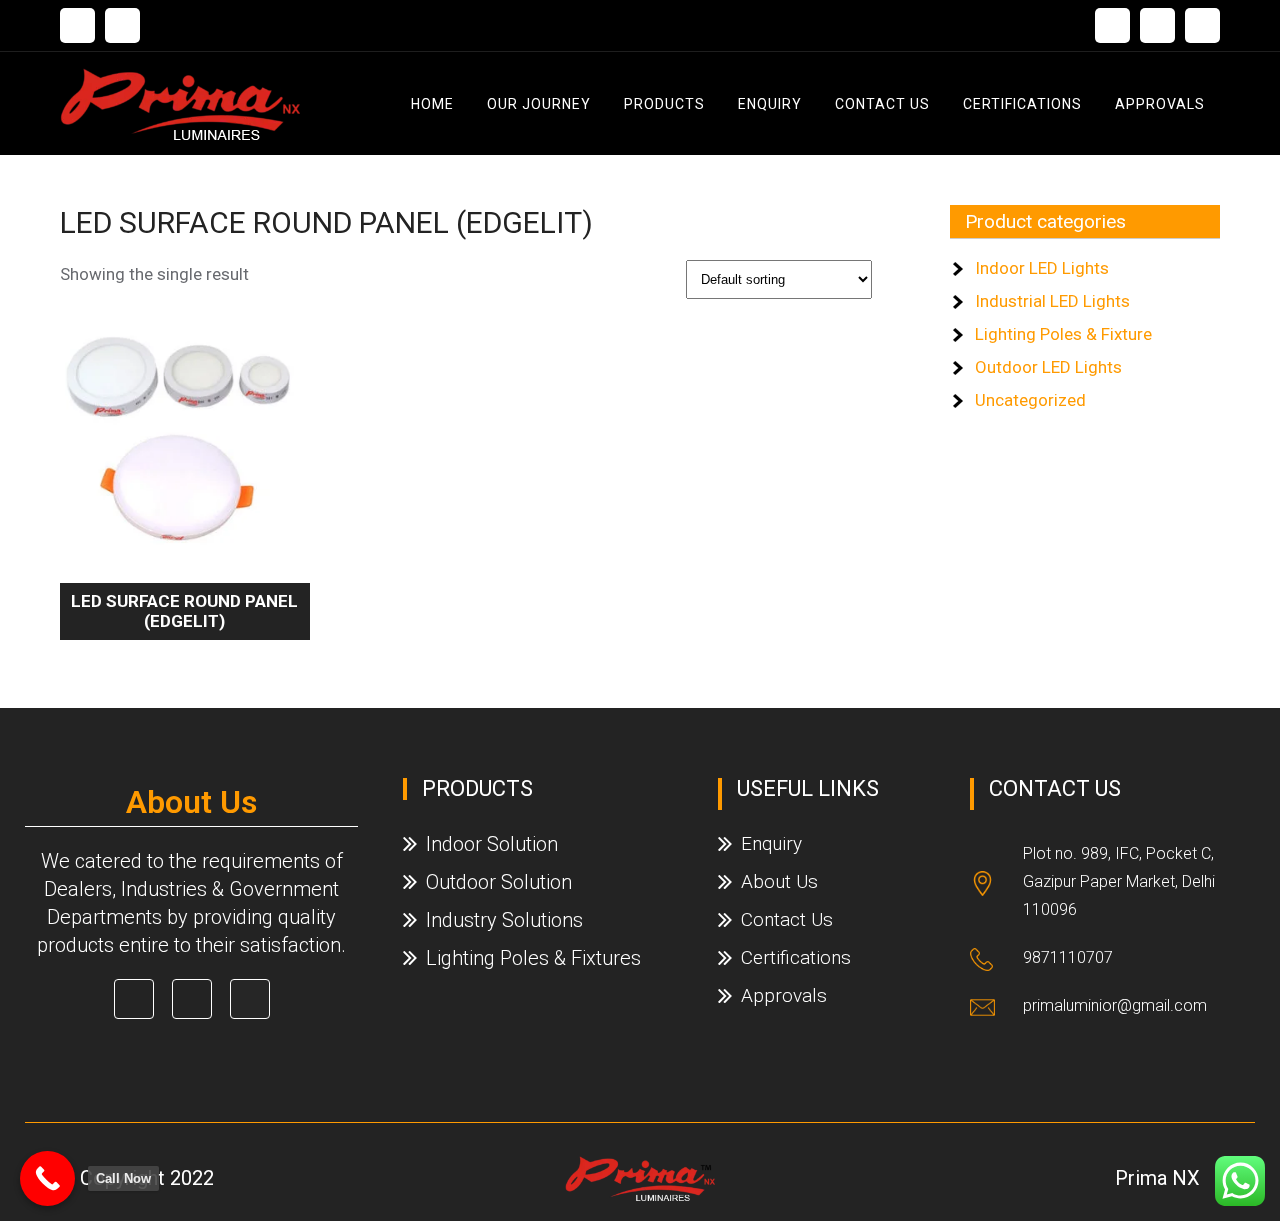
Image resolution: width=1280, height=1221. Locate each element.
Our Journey (539, 104)
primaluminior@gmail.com (1115, 1005)
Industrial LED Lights (1052, 301)
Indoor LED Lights (1042, 268)
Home (432, 104)
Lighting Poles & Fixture (1063, 334)
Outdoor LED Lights (1048, 367)
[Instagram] (1202, 25)
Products (664, 104)
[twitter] (1157, 25)
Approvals (1160, 104)
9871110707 (1068, 957)
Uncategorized (1030, 400)
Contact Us (882, 104)
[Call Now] (47, 1178)
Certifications (1022, 104)
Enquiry (770, 104)
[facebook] (1112, 25)
